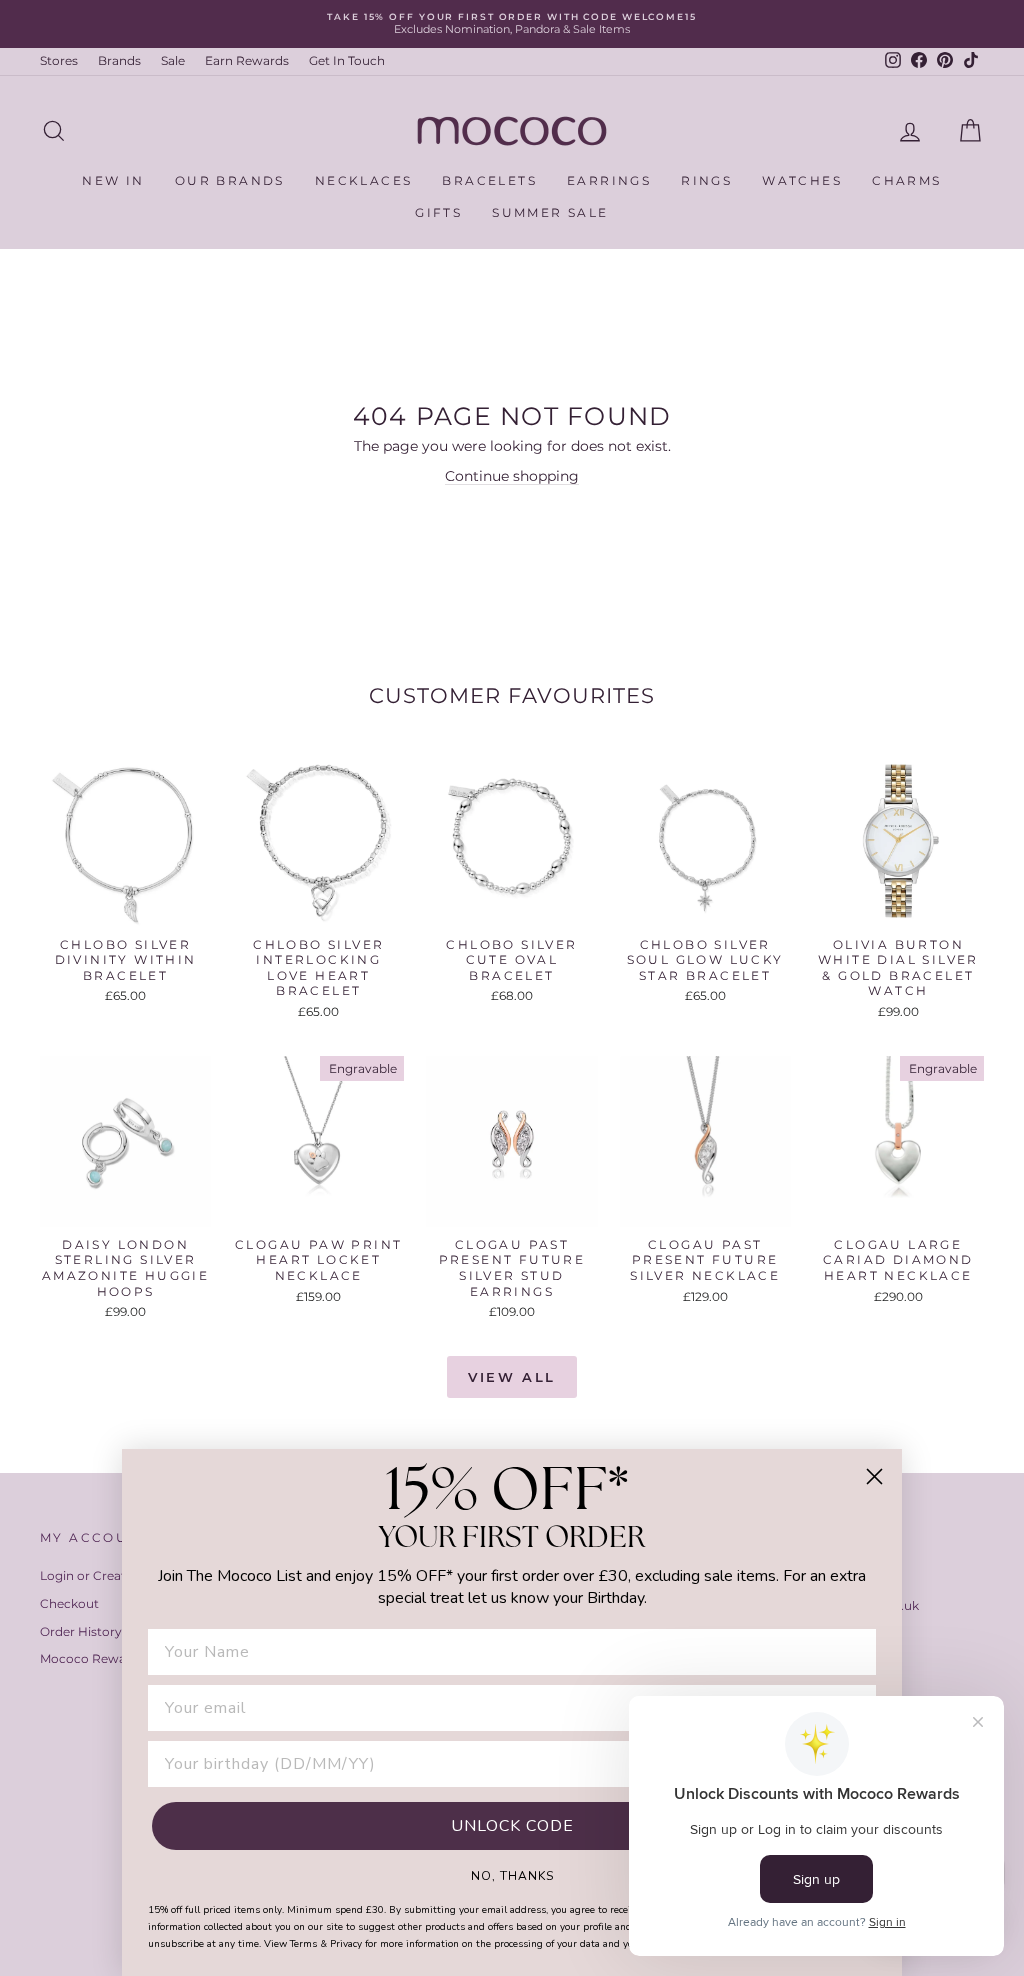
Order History (81, 1631)
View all (512, 1377)
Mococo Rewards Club (108, 1658)
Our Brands (230, 180)
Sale (173, 60)
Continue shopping (512, 476)
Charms (906, 180)
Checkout (69, 1603)
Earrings (609, 180)
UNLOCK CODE (512, 1826)
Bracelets (489, 180)
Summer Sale (550, 212)
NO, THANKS (512, 1875)
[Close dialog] (874, 1476)
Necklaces (364, 180)
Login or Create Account (114, 1575)
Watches (802, 180)
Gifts (438, 212)
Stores (59, 60)
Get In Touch (347, 60)
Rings (706, 180)
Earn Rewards (247, 60)
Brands (119, 60)
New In (113, 180)
